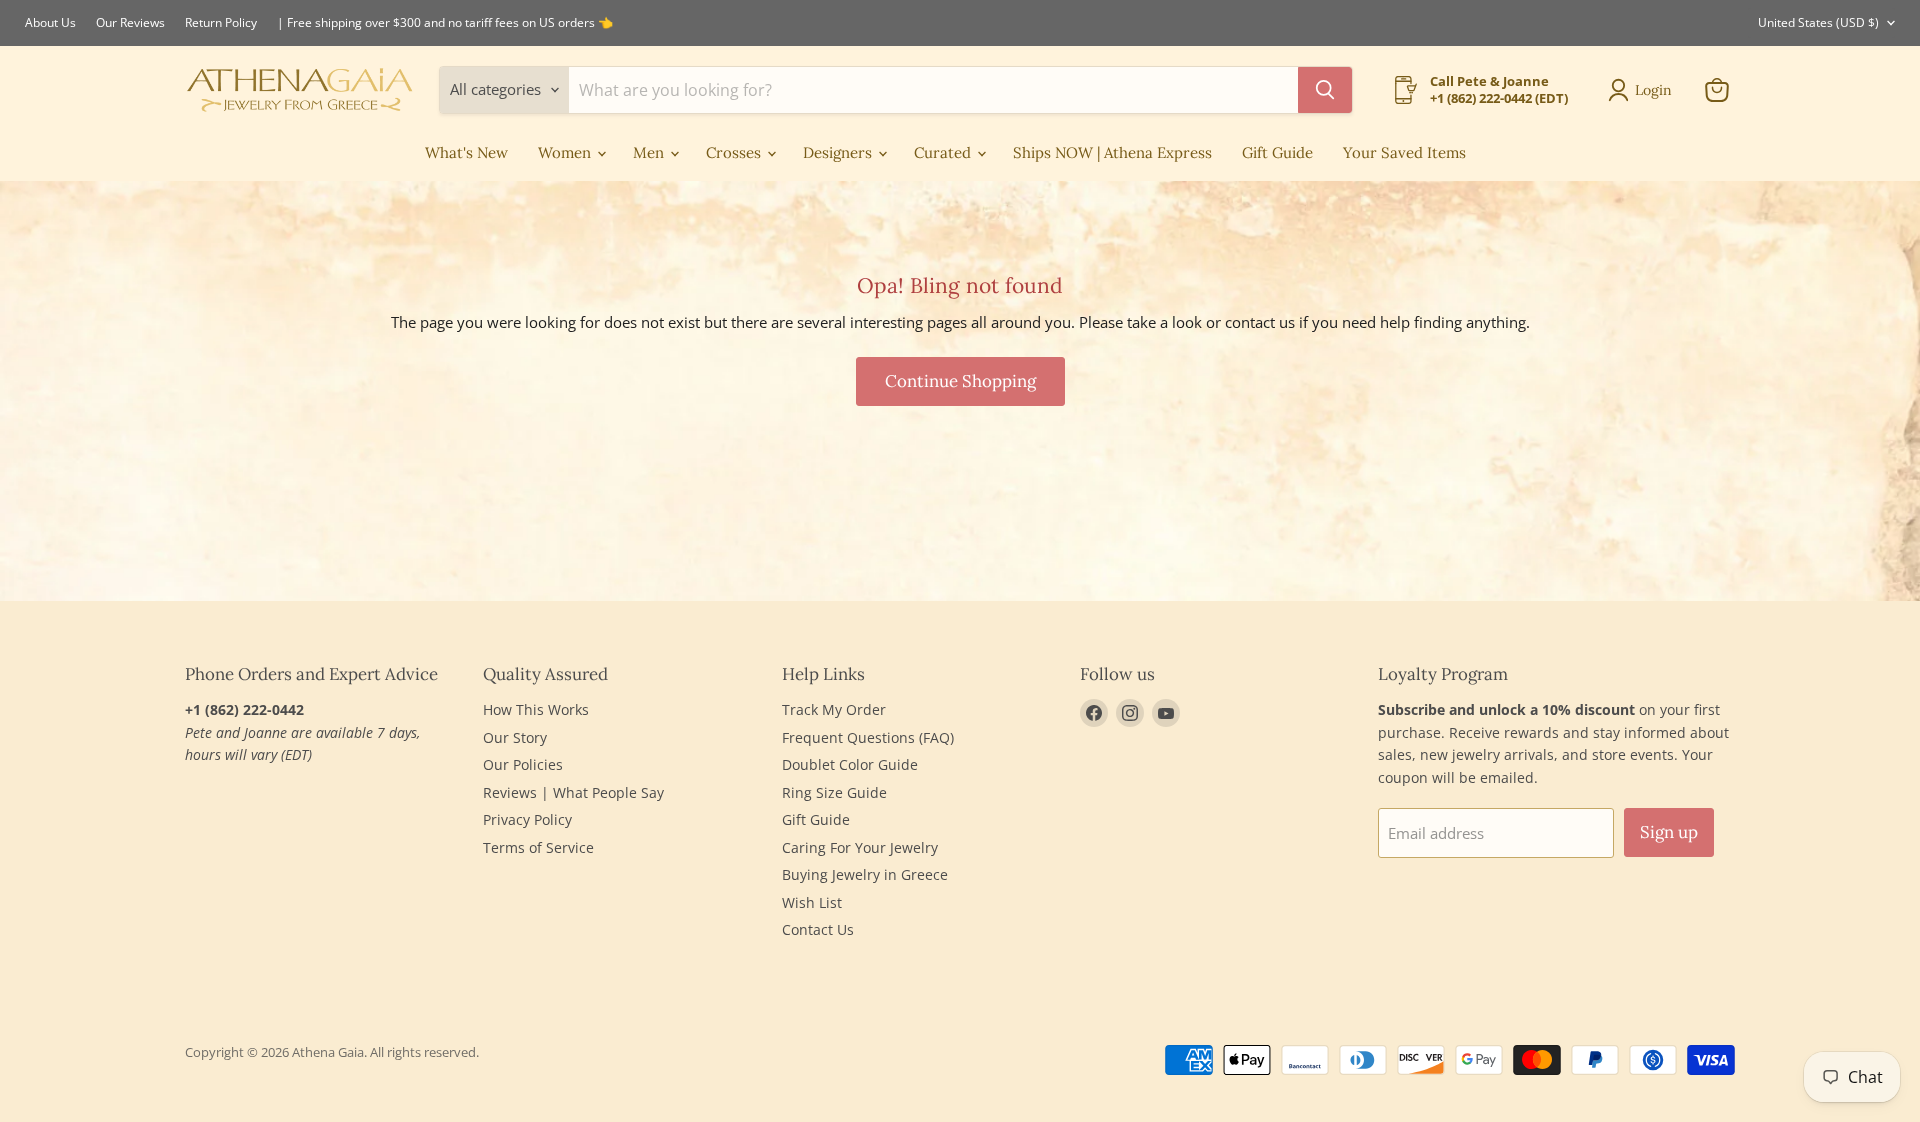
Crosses (735, 152)
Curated (944, 152)
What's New (466, 152)
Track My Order (834, 709)
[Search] (1325, 90)
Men (650, 152)
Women (566, 152)
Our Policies (523, 764)
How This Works (536, 709)
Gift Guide (1277, 152)
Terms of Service (538, 847)
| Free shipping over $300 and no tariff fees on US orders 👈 (445, 23)
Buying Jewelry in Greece (865, 874)
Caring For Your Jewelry (860, 847)
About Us (50, 23)
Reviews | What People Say (573, 792)
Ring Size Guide (834, 792)
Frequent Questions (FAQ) (868, 737)
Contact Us (818, 929)
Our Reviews (130, 23)
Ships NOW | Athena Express (1112, 152)
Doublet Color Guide (850, 764)
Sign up (1669, 832)
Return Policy (221, 23)
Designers (839, 152)
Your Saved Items (1404, 152)
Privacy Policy (527, 819)
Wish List (812, 902)
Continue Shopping (960, 381)
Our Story (515, 737)
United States (1818, 22)
